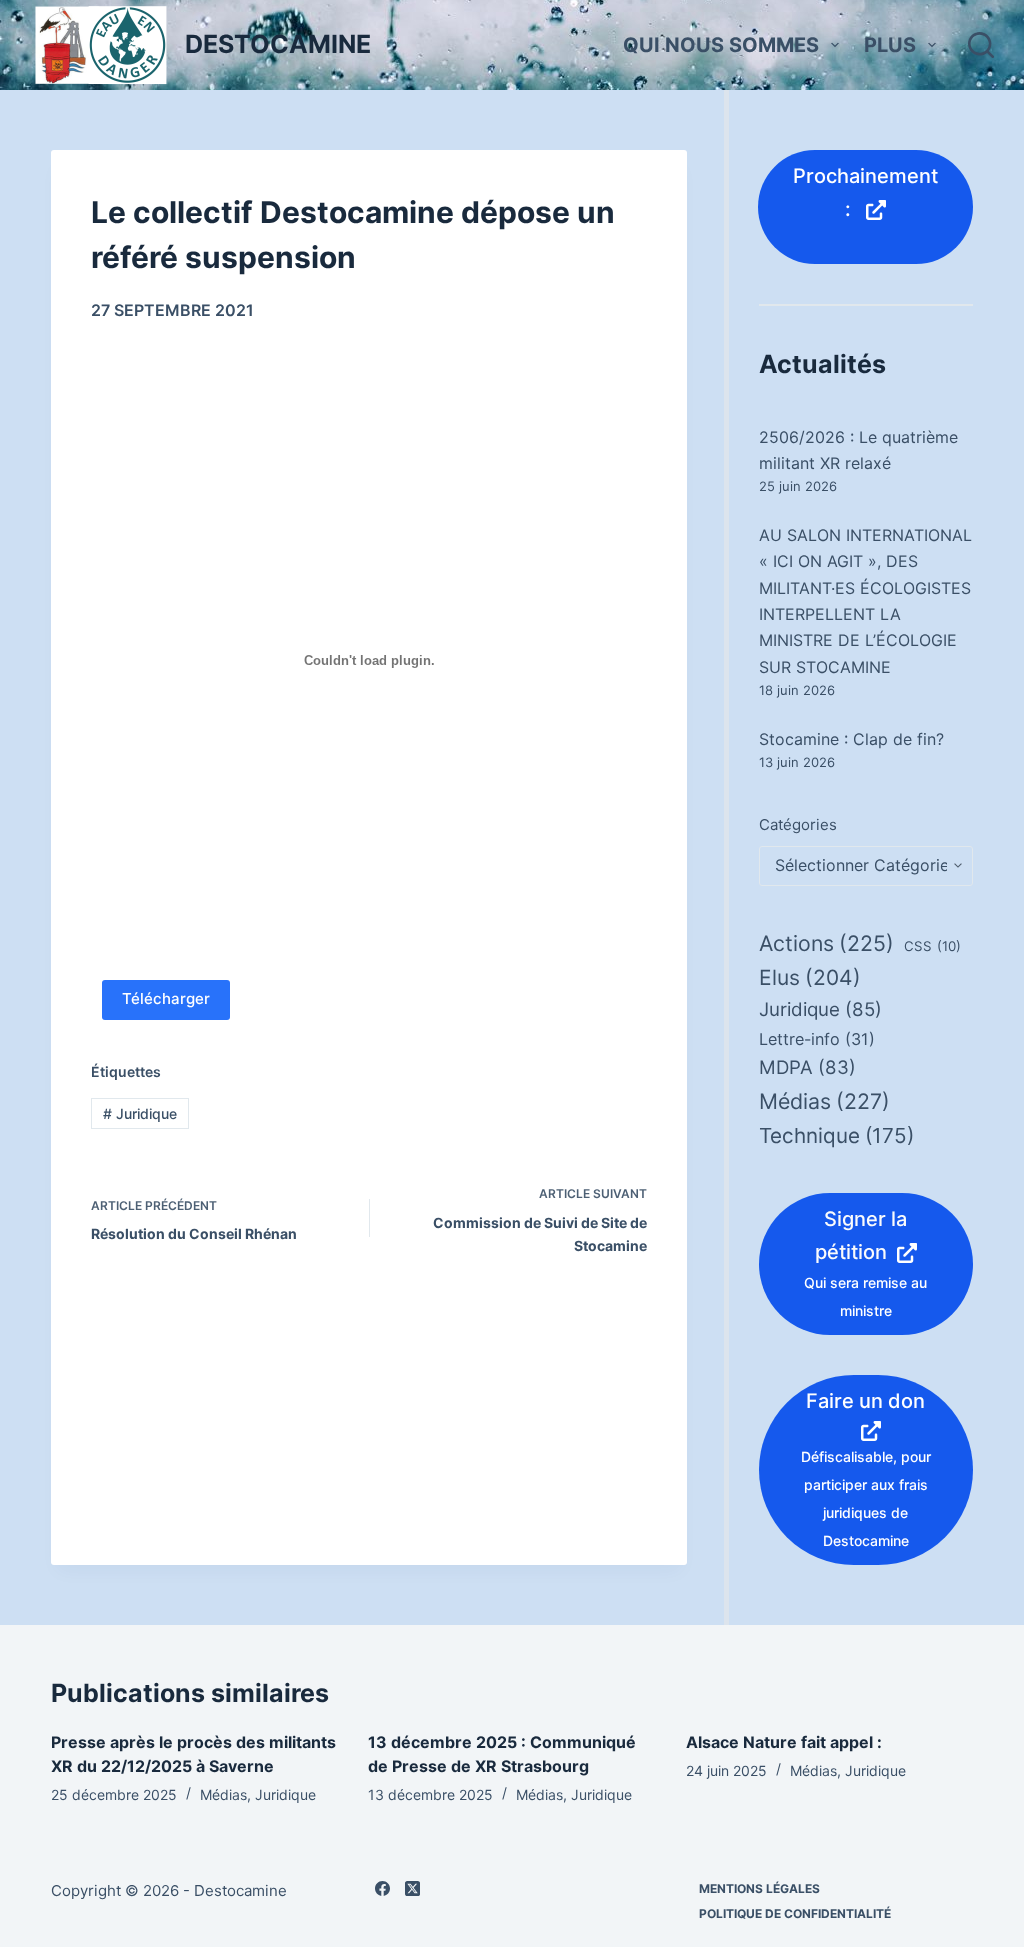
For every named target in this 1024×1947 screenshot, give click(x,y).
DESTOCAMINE (278, 44)
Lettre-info (817, 1039)
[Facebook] (382, 1888)
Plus (890, 45)
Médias (824, 1101)
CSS (932, 946)
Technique (836, 1135)
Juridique (140, 1113)
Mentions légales (759, 1888)
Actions (826, 943)
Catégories (798, 824)
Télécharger (166, 998)
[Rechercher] (981, 45)
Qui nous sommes (721, 45)
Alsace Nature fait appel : (784, 1742)
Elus (810, 977)
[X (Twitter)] (412, 1888)
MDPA (807, 1067)
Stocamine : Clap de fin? (851, 739)
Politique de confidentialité (795, 1913)
